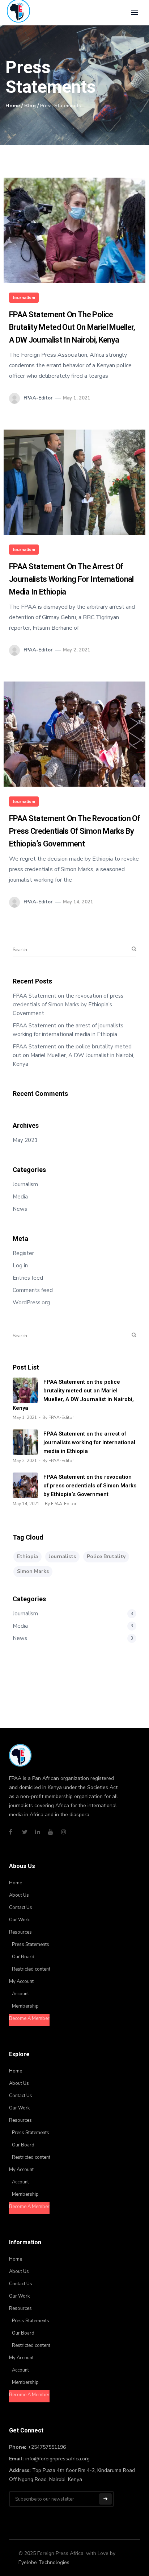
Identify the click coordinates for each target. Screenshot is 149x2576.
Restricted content (31, 1969)
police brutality (106, 1556)
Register (23, 1253)
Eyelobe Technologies (44, 2562)
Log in (20, 1266)
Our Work (19, 1920)
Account (20, 1994)
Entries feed (28, 1278)
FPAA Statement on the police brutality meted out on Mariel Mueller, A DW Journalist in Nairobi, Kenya (72, 327)
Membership (25, 2006)
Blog (30, 106)
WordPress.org (31, 1303)
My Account (21, 1981)
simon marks (33, 1571)
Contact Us (21, 1908)
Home (13, 106)
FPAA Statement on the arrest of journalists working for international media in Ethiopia (71, 579)
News (20, 1209)
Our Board (23, 1957)
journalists (62, 1556)
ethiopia (27, 1556)
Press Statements (31, 1945)
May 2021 (25, 1140)
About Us (19, 1895)
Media (20, 1197)
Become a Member (29, 2018)
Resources (20, 1932)
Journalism (24, 298)
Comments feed (33, 1290)
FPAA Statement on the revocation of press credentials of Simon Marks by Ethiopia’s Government (74, 831)
